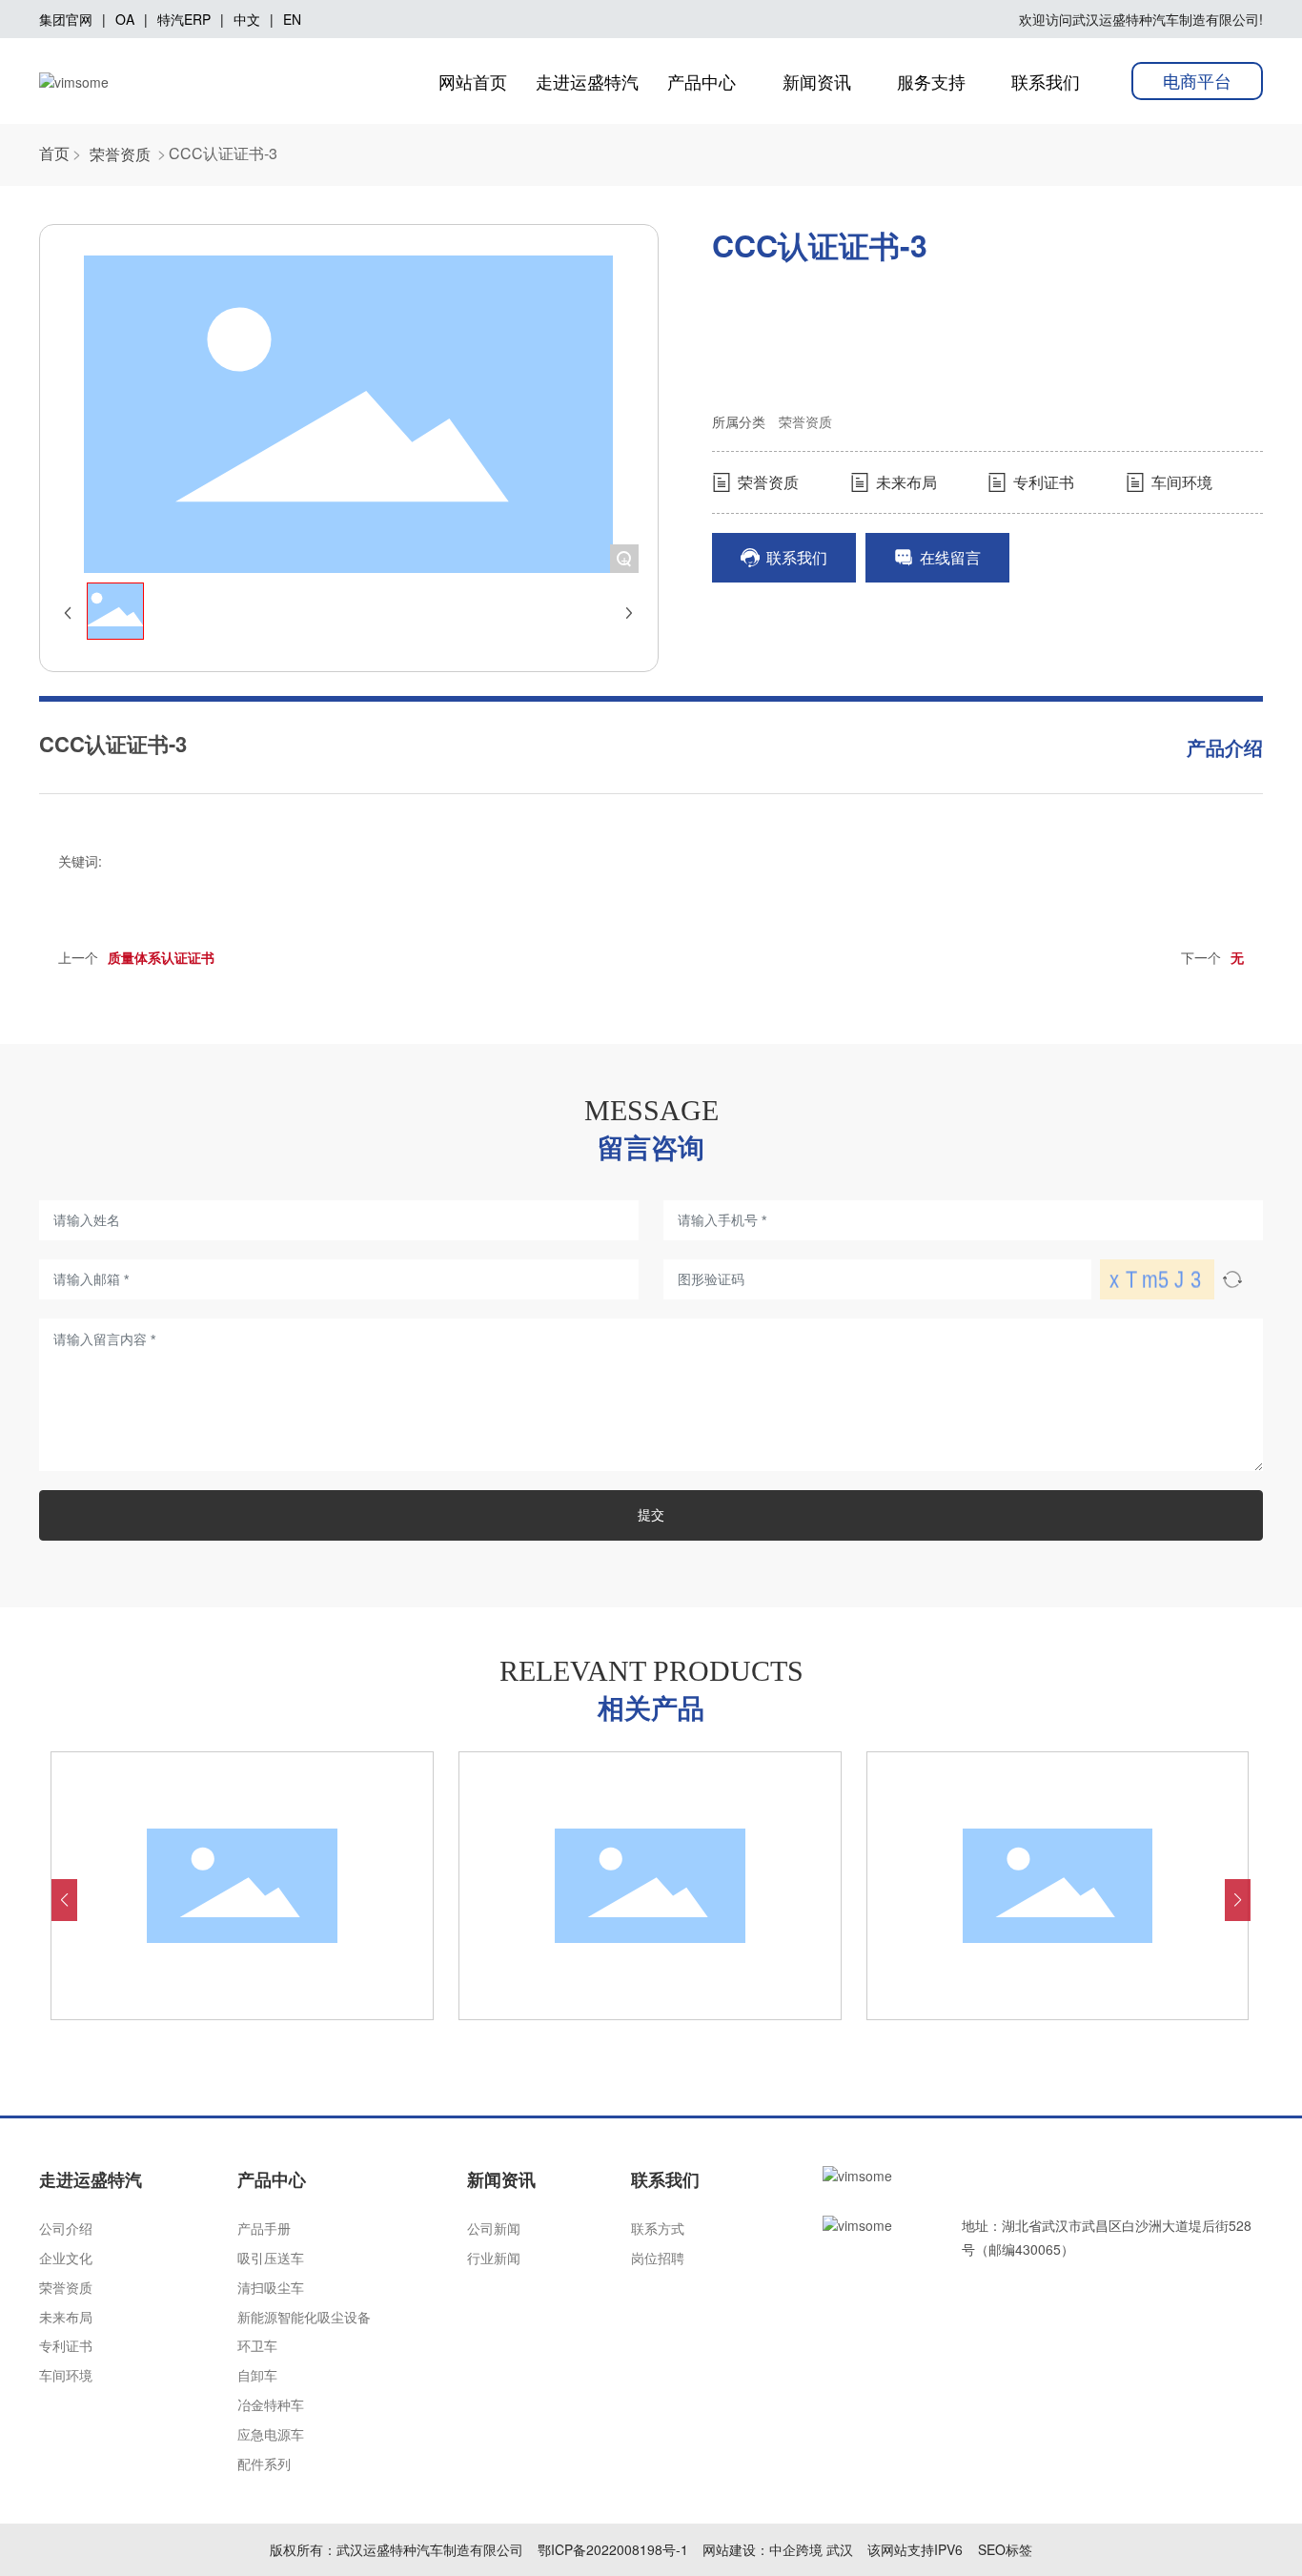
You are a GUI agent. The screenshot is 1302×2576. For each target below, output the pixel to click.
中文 (247, 19)
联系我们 (795, 557)
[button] (64, 1900)
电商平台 (1197, 80)
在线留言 (948, 557)
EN (292, 19)
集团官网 (66, 19)
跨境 (809, 2549)
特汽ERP (184, 19)
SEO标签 (1005, 2549)
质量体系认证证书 (161, 957)
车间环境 (1180, 482)
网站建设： (736, 2549)
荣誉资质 (120, 154)
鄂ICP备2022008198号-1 (613, 2549)
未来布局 (905, 482)
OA (125, 19)
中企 (783, 2549)
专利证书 (1042, 482)
